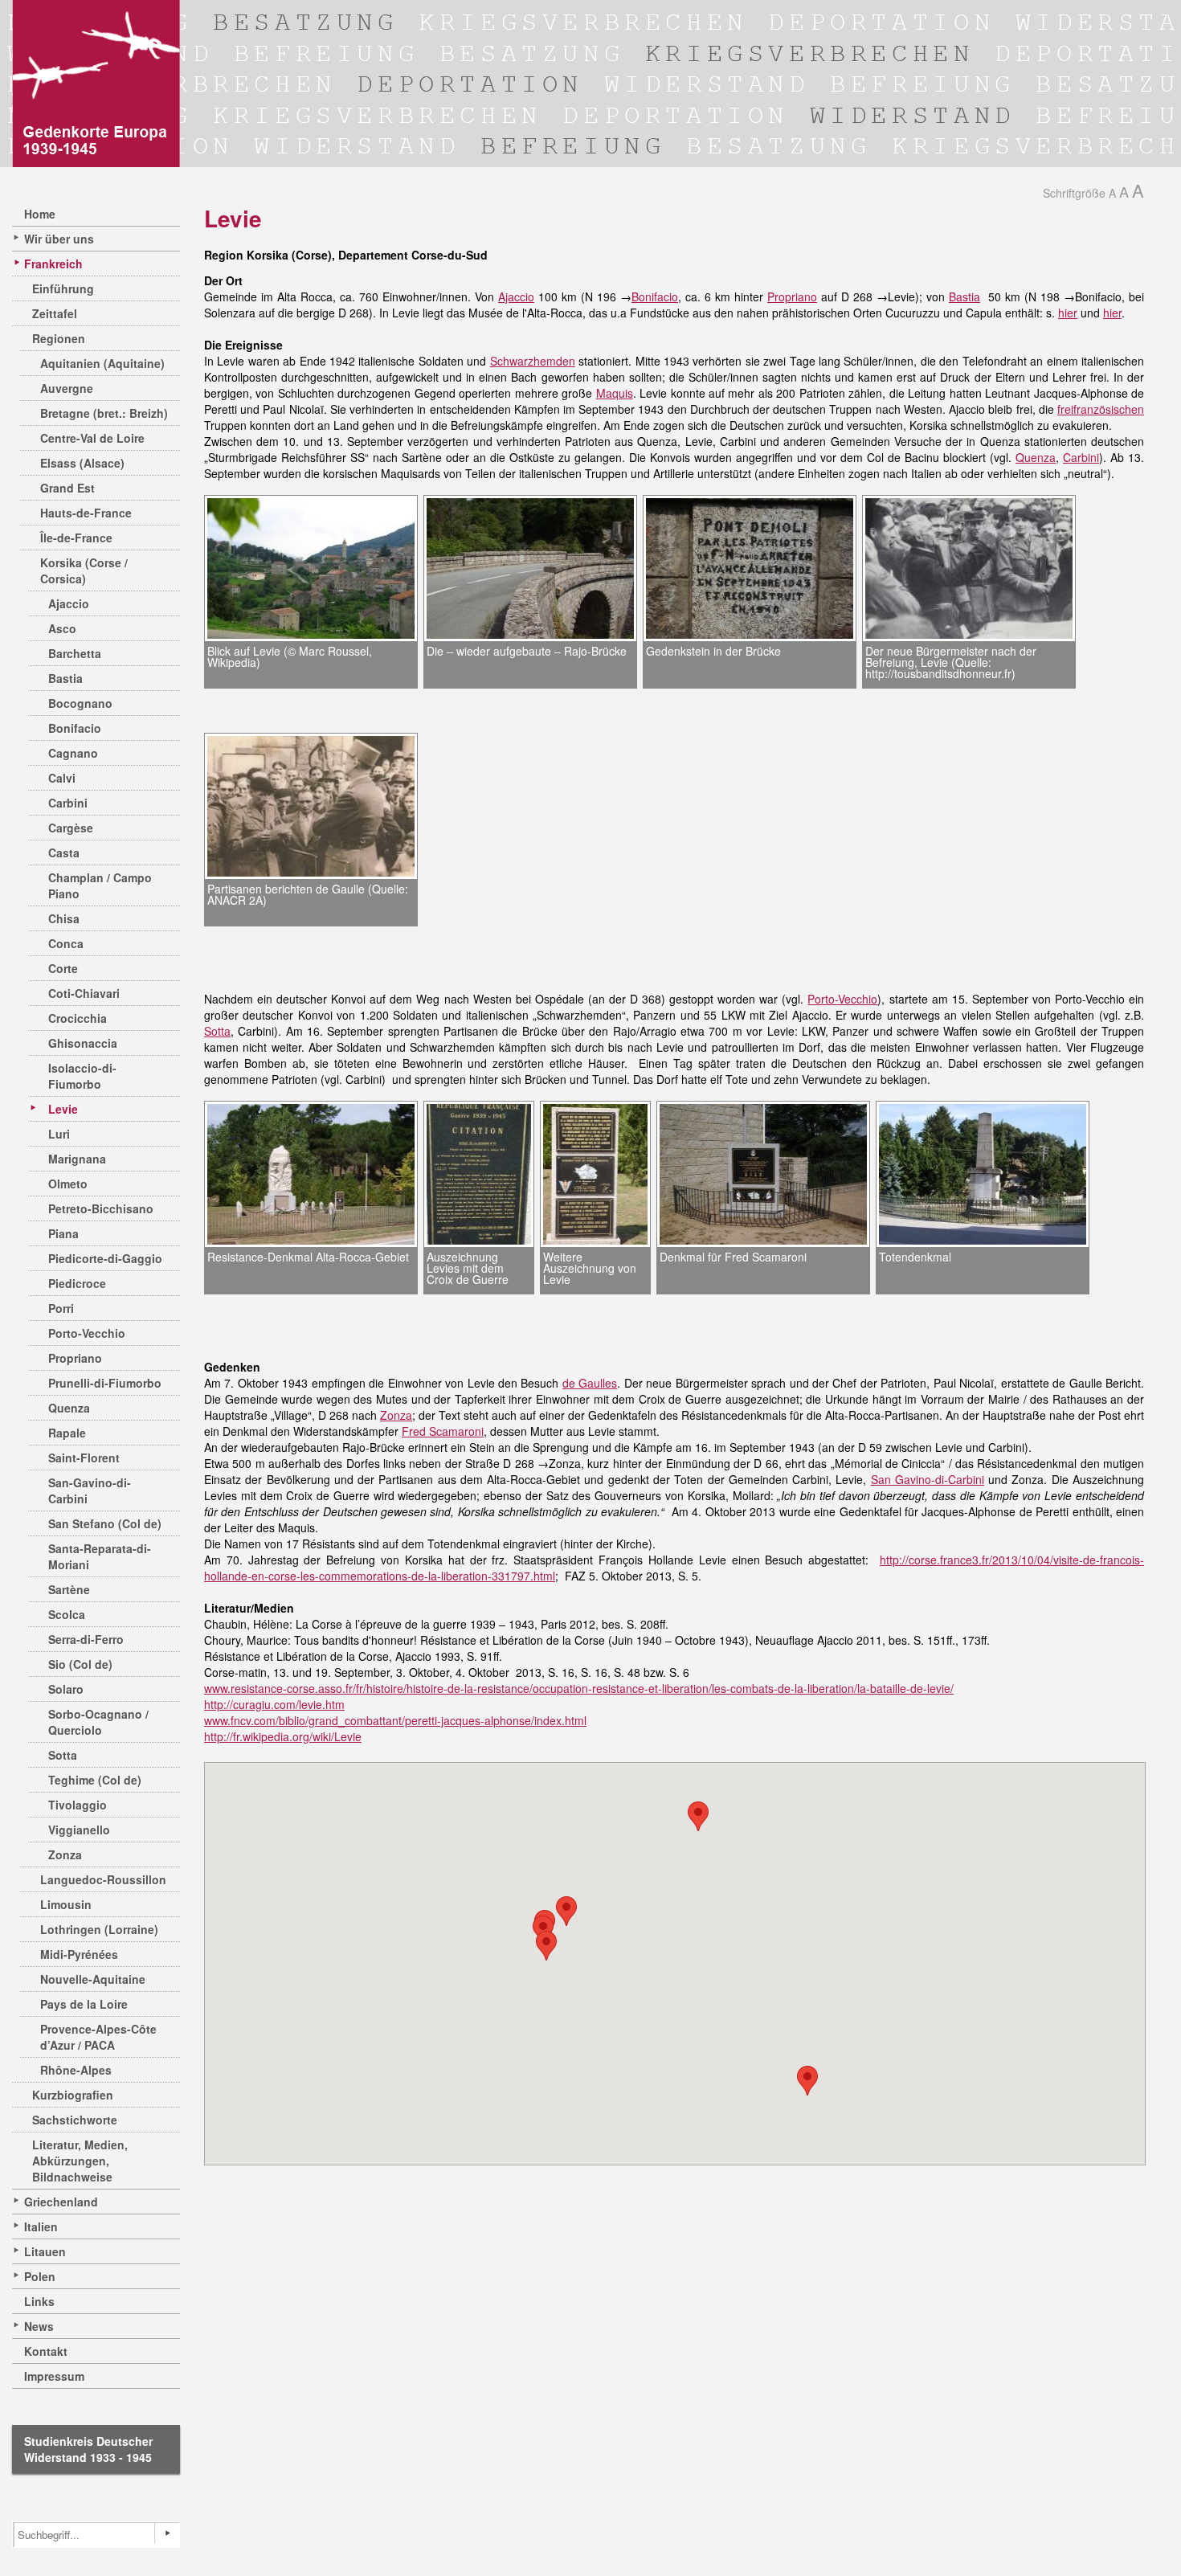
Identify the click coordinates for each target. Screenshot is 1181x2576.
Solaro (66, 1689)
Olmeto (68, 1184)
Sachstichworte (75, 2120)
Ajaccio (69, 603)
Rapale (67, 1433)
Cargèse (71, 828)
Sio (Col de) (80, 1664)
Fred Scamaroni (443, 1431)
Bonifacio (75, 728)
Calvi (62, 778)
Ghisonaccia (83, 1043)
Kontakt (46, 2351)
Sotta (63, 1755)
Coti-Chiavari (84, 993)
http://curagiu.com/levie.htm (274, 1704)
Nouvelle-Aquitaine (93, 1979)
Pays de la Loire (84, 2004)
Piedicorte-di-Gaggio (105, 1258)
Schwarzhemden (533, 361)
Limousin (66, 1904)
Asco (62, 628)
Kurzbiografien (73, 2095)
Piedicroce (77, 1283)
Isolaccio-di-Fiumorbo (82, 1076)
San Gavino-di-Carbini (928, 1479)
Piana (63, 1233)
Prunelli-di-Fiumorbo (105, 1383)
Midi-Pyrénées (79, 1954)
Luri (59, 1134)
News (39, 2326)
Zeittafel (55, 313)
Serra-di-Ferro (86, 1639)
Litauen (45, 2251)
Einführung (63, 288)
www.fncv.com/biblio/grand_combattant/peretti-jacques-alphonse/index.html (395, 1720)
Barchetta (75, 653)
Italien (41, 2226)
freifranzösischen (1101, 409)
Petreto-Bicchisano (101, 1208)
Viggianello (79, 1830)
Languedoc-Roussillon (103, 1879)
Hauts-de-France (86, 513)
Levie (63, 1109)
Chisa (64, 918)
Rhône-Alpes (76, 2070)
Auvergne (67, 388)
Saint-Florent (84, 1458)
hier (1068, 313)
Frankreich (53, 264)
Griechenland (61, 2202)
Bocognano (80, 703)
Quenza (69, 1408)
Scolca (67, 1614)
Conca (66, 943)
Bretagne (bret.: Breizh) (104, 413)
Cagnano (73, 753)
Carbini (68, 803)
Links (39, 2301)
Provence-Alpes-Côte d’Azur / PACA (98, 2037)
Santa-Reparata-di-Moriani (100, 1556)
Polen (40, 2276)
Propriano (75, 1358)
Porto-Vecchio (87, 1333)
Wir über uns (59, 239)
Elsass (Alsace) (82, 463)
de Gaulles (590, 1383)
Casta (64, 853)
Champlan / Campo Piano (100, 885)
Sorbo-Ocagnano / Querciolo (98, 1722)
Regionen (59, 338)
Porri (61, 1308)
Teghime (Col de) (95, 1780)
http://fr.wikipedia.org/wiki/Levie (283, 1736)
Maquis (615, 393)
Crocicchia (78, 1018)
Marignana (77, 1159)
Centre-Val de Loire (92, 438)
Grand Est (67, 488)
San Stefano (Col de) (105, 1523)
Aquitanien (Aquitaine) (102, 363)
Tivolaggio (78, 1805)
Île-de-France (76, 538)
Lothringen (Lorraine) (99, 1929)
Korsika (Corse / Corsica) (84, 570)
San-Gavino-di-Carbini (90, 1490)
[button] (566, 1911)
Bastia (65, 678)
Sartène (69, 1589)
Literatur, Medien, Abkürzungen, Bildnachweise (80, 2161)
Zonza (65, 1854)
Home (40, 214)
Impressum (54, 2376)
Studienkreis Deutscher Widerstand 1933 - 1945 (88, 2449)
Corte (63, 968)
